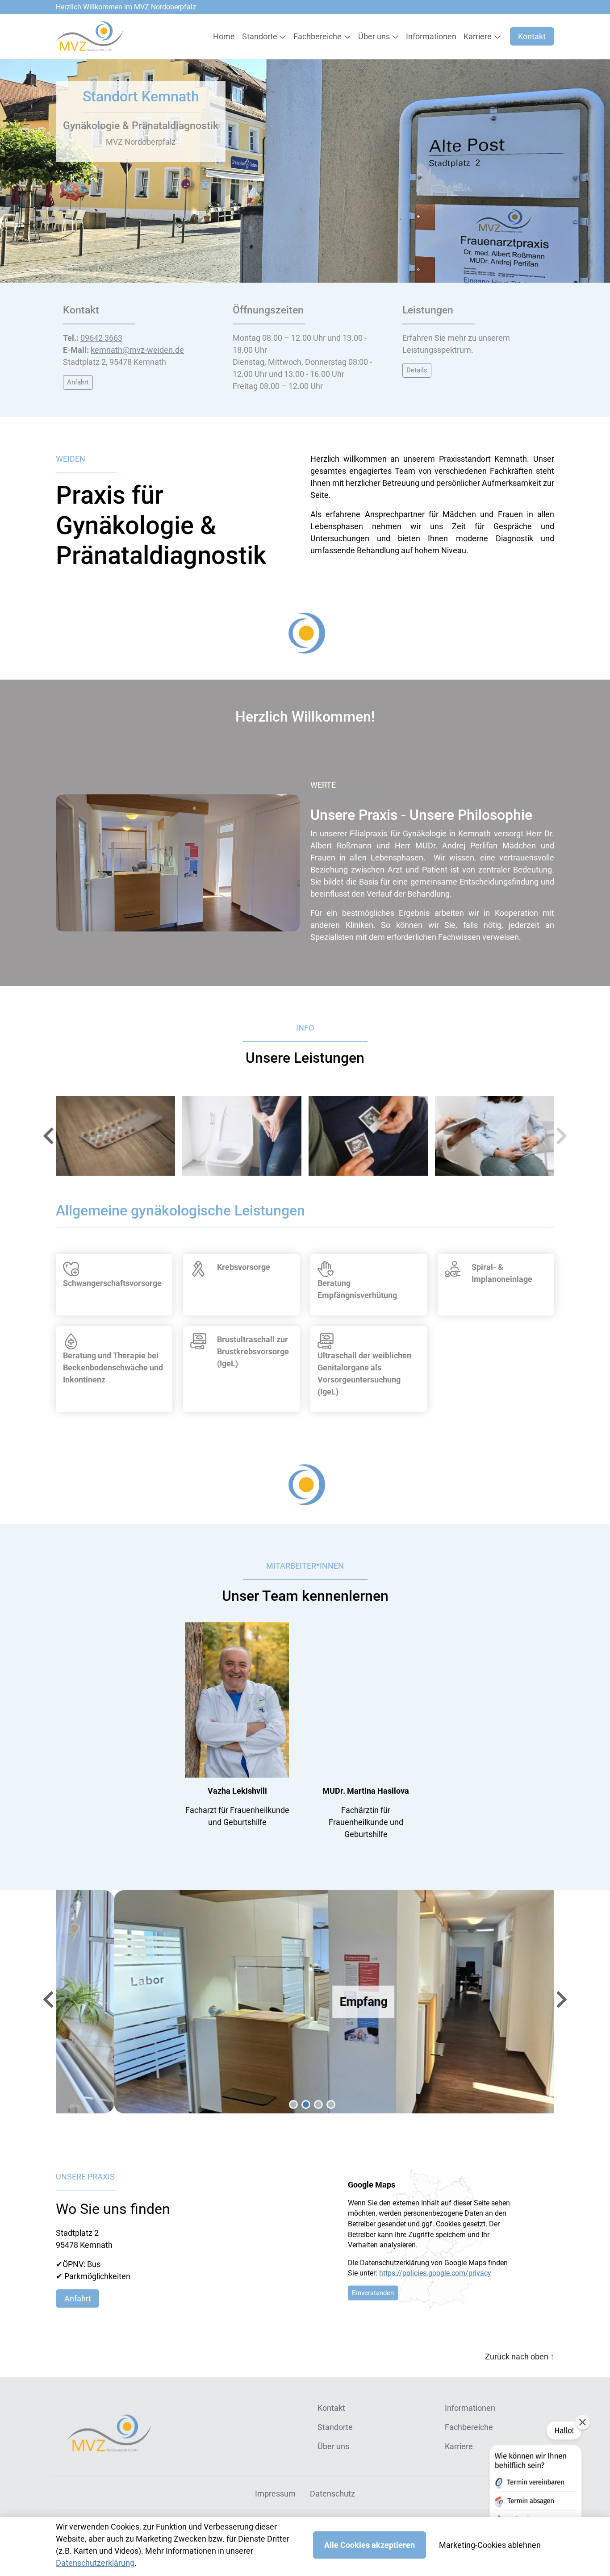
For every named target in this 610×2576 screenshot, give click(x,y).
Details (417, 370)
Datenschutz (332, 2494)
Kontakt (532, 36)
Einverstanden (373, 2293)
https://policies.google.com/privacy (435, 2273)
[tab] (293, 2104)
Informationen (470, 2408)
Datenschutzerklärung (95, 2563)
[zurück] (50, 1136)
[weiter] (560, 1136)
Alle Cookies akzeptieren (370, 2545)
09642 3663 (101, 338)
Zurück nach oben (520, 2357)
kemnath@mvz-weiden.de (137, 350)
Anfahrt (78, 382)
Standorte (335, 2427)
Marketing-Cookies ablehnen (490, 2545)
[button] (226, 37)
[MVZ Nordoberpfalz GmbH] (90, 36)
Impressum (275, 2494)
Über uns (333, 2446)
